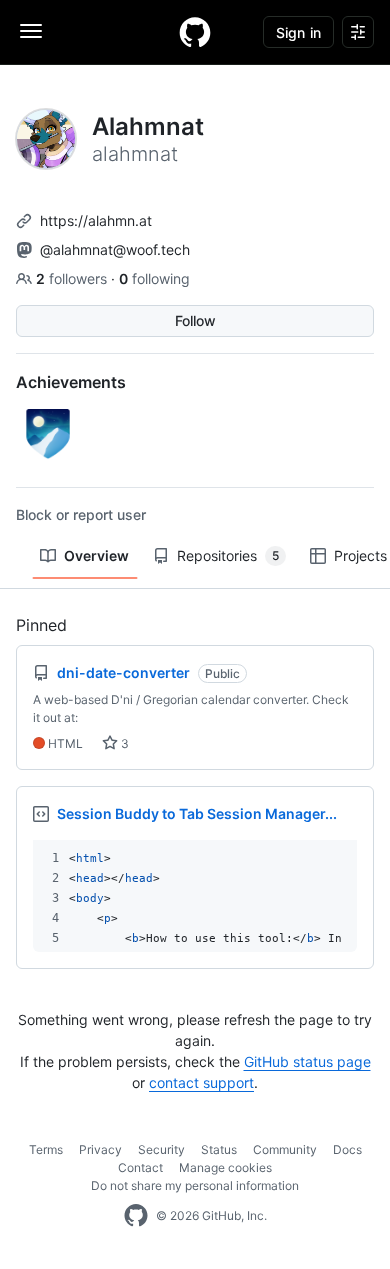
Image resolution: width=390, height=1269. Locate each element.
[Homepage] (195, 32)
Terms (46, 1149)
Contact (140, 1167)
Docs (347, 1149)
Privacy (100, 1149)
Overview (96, 555)
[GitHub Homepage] (136, 1216)
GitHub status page (307, 1061)
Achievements (71, 382)
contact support (201, 1082)
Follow (195, 320)
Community (285, 1149)
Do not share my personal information (195, 1185)
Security (161, 1149)
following (154, 278)
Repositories (228, 555)
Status (219, 1149)
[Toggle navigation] (31, 31)
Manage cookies (225, 1167)
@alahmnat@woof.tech (115, 249)
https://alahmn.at (96, 220)
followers (73, 278)
